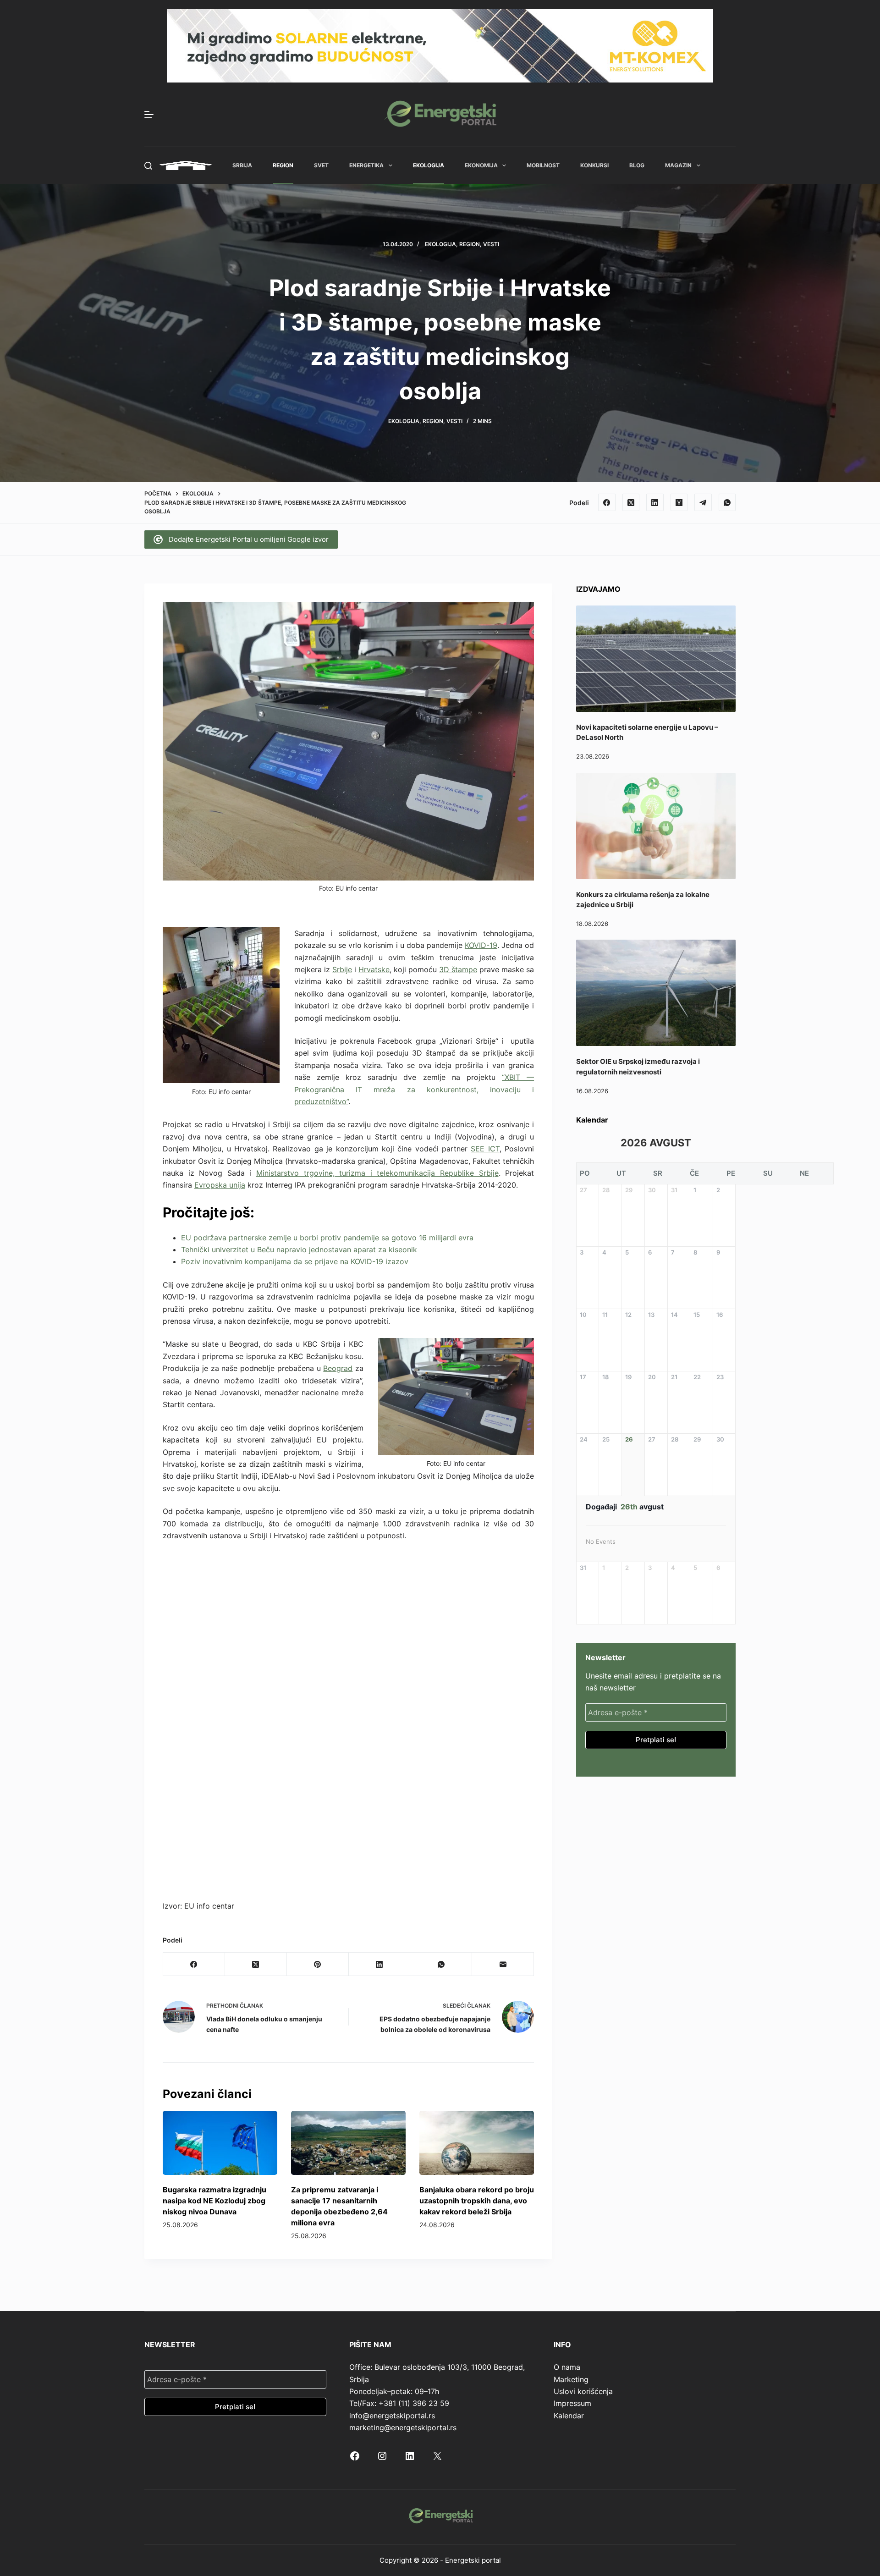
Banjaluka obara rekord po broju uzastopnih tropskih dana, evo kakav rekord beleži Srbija (477, 2201)
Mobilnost (543, 165)
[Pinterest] (318, 1964)
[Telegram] (703, 502)
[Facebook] (607, 502)
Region (283, 165)
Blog (637, 165)
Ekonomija (481, 165)
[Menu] (149, 115)
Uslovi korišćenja (583, 2391)
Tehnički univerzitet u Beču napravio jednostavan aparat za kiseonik (299, 1249)
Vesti (491, 244)
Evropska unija (220, 1185)
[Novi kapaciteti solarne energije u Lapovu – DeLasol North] (656, 659)
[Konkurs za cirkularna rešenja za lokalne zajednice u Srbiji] (656, 826)
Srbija (242, 165)
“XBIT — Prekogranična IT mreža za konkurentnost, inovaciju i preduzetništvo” (414, 1089)
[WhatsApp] (727, 502)
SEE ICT (485, 1149)
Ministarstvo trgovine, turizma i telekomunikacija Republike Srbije (377, 1173)
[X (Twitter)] (631, 502)
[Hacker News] (679, 502)
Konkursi (594, 165)
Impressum (572, 2403)
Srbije (342, 969)
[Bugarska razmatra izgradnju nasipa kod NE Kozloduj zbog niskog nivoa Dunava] (220, 2143)
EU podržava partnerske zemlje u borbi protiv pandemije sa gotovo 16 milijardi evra (327, 1238)
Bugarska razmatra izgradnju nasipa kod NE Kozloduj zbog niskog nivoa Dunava (214, 2201)
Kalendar (569, 2416)
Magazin (678, 165)
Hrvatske (374, 969)
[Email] (503, 1964)
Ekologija (429, 165)
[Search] (148, 166)
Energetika (366, 165)
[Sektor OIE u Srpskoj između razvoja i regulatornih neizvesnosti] (656, 993)
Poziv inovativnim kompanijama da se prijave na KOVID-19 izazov (295, 1261)
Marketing (571, 2379)
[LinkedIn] (655, 502)
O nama (567, 2367)
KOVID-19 (481, 945)
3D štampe (458, 969)
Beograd (338, 1368)
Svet (321, 165)
